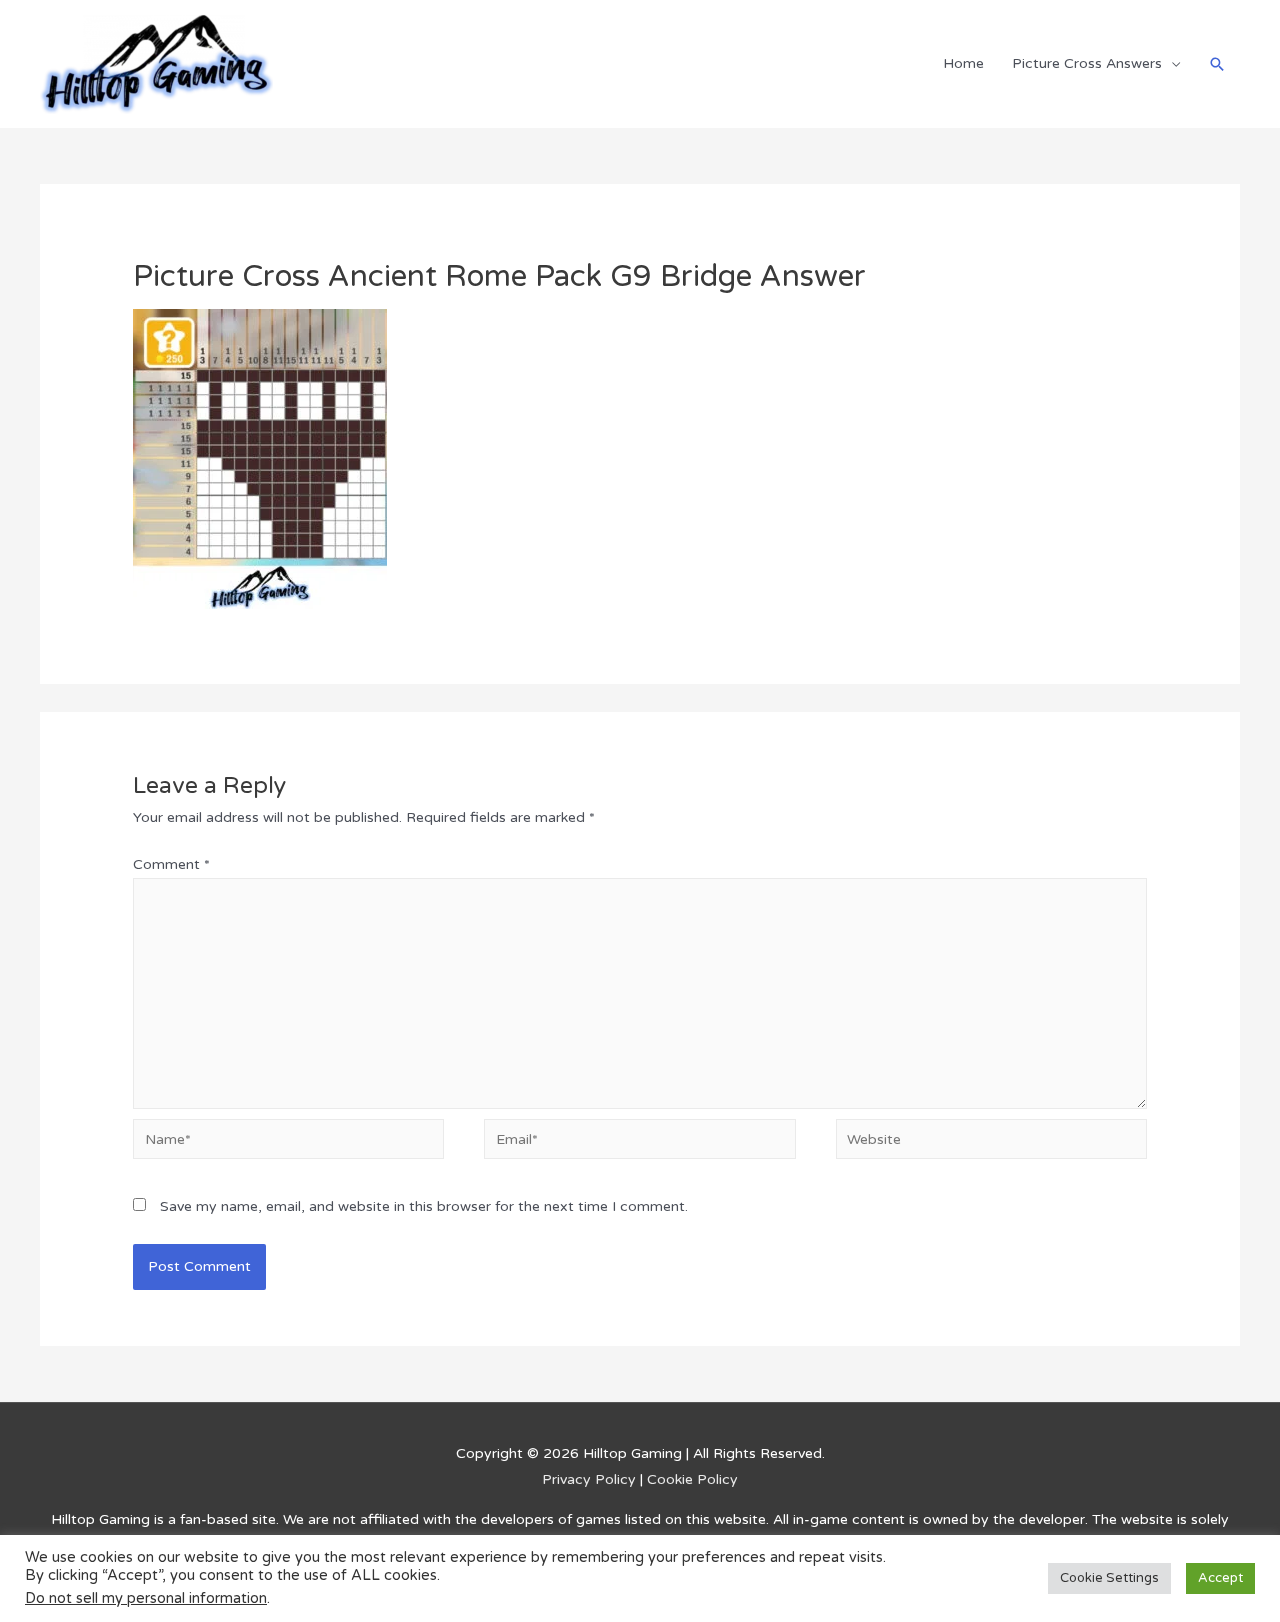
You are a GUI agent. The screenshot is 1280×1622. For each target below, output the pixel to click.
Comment (171, 864)
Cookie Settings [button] (1109, 1578)
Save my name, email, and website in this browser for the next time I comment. (424, 1206)
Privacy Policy (589, 1479)
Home (963, 63)
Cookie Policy (692, 1479)
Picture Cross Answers (1087, 63)
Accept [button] (1220, 1578)
